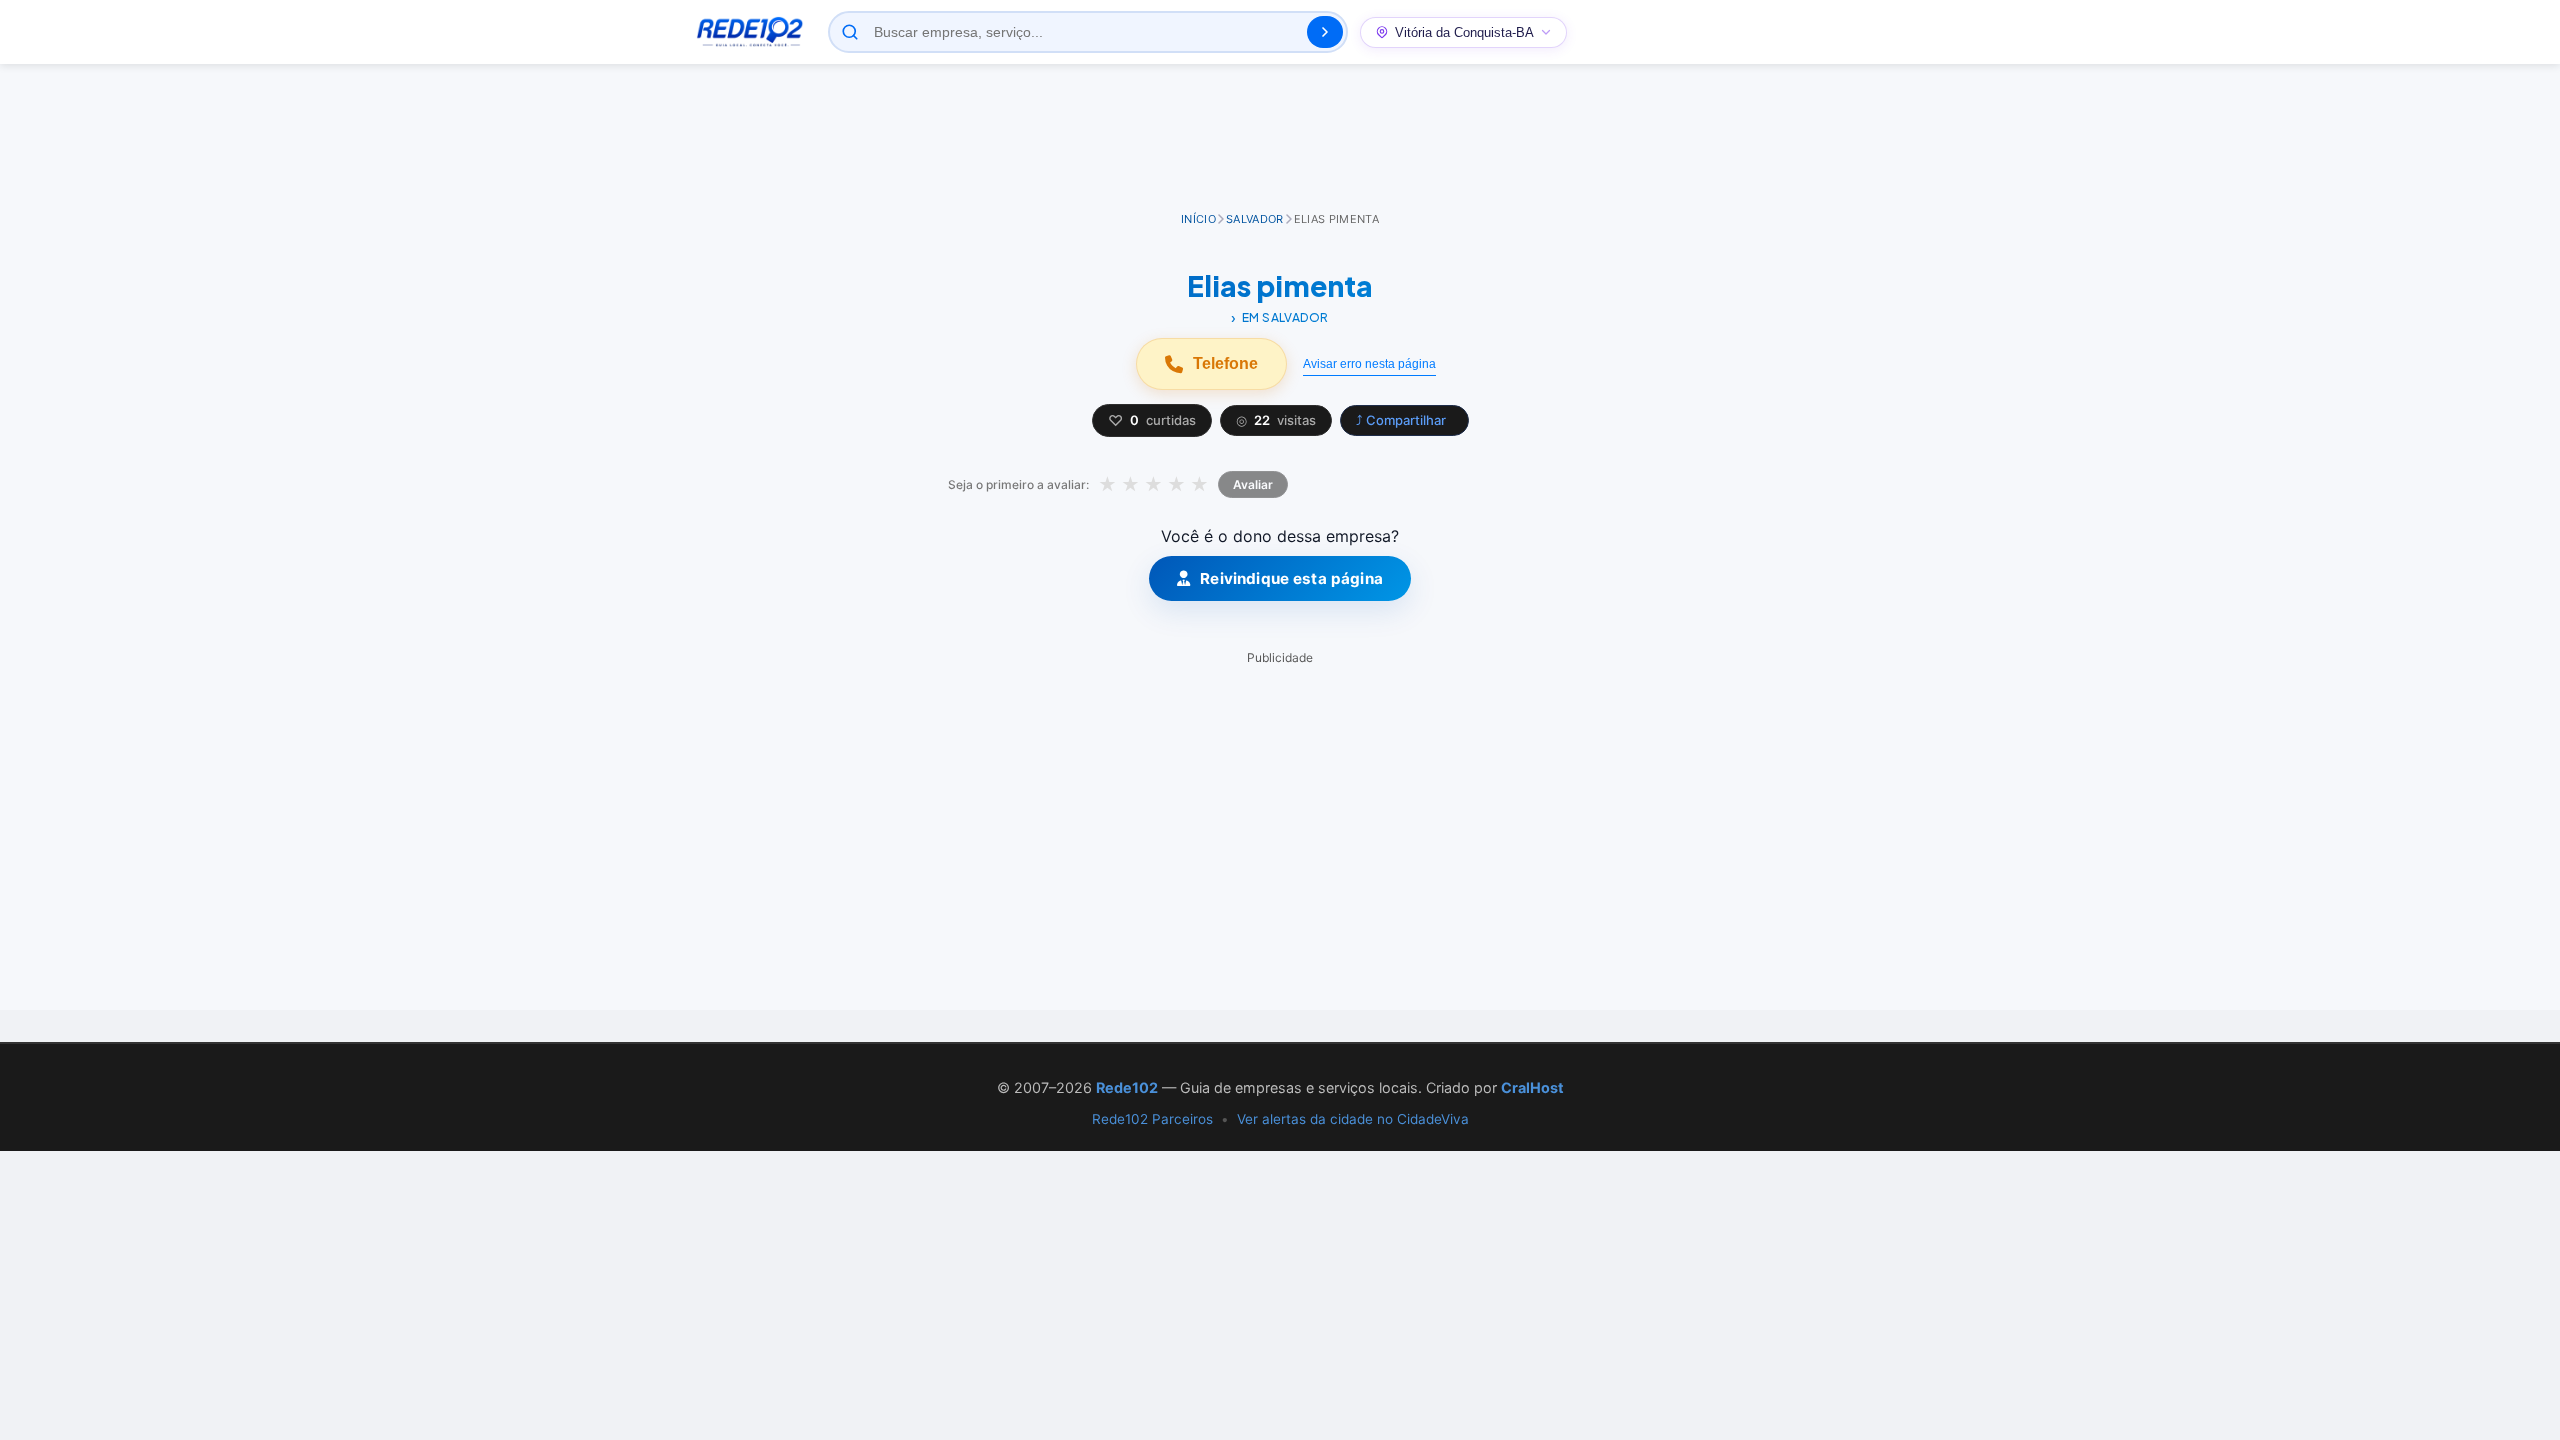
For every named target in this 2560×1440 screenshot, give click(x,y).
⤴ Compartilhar (1401, 420)
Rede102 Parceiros (1152, 1119)
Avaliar (1253, 484)
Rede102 (1127, 1087)
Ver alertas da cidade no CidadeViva (1353, 1119)
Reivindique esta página (1291, 578)
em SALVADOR (1285, 317)
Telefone (1225, 363)
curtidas (1152, 420)
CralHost (1532, 1087)
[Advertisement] (1280, 139)
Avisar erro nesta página (1369, 364)
